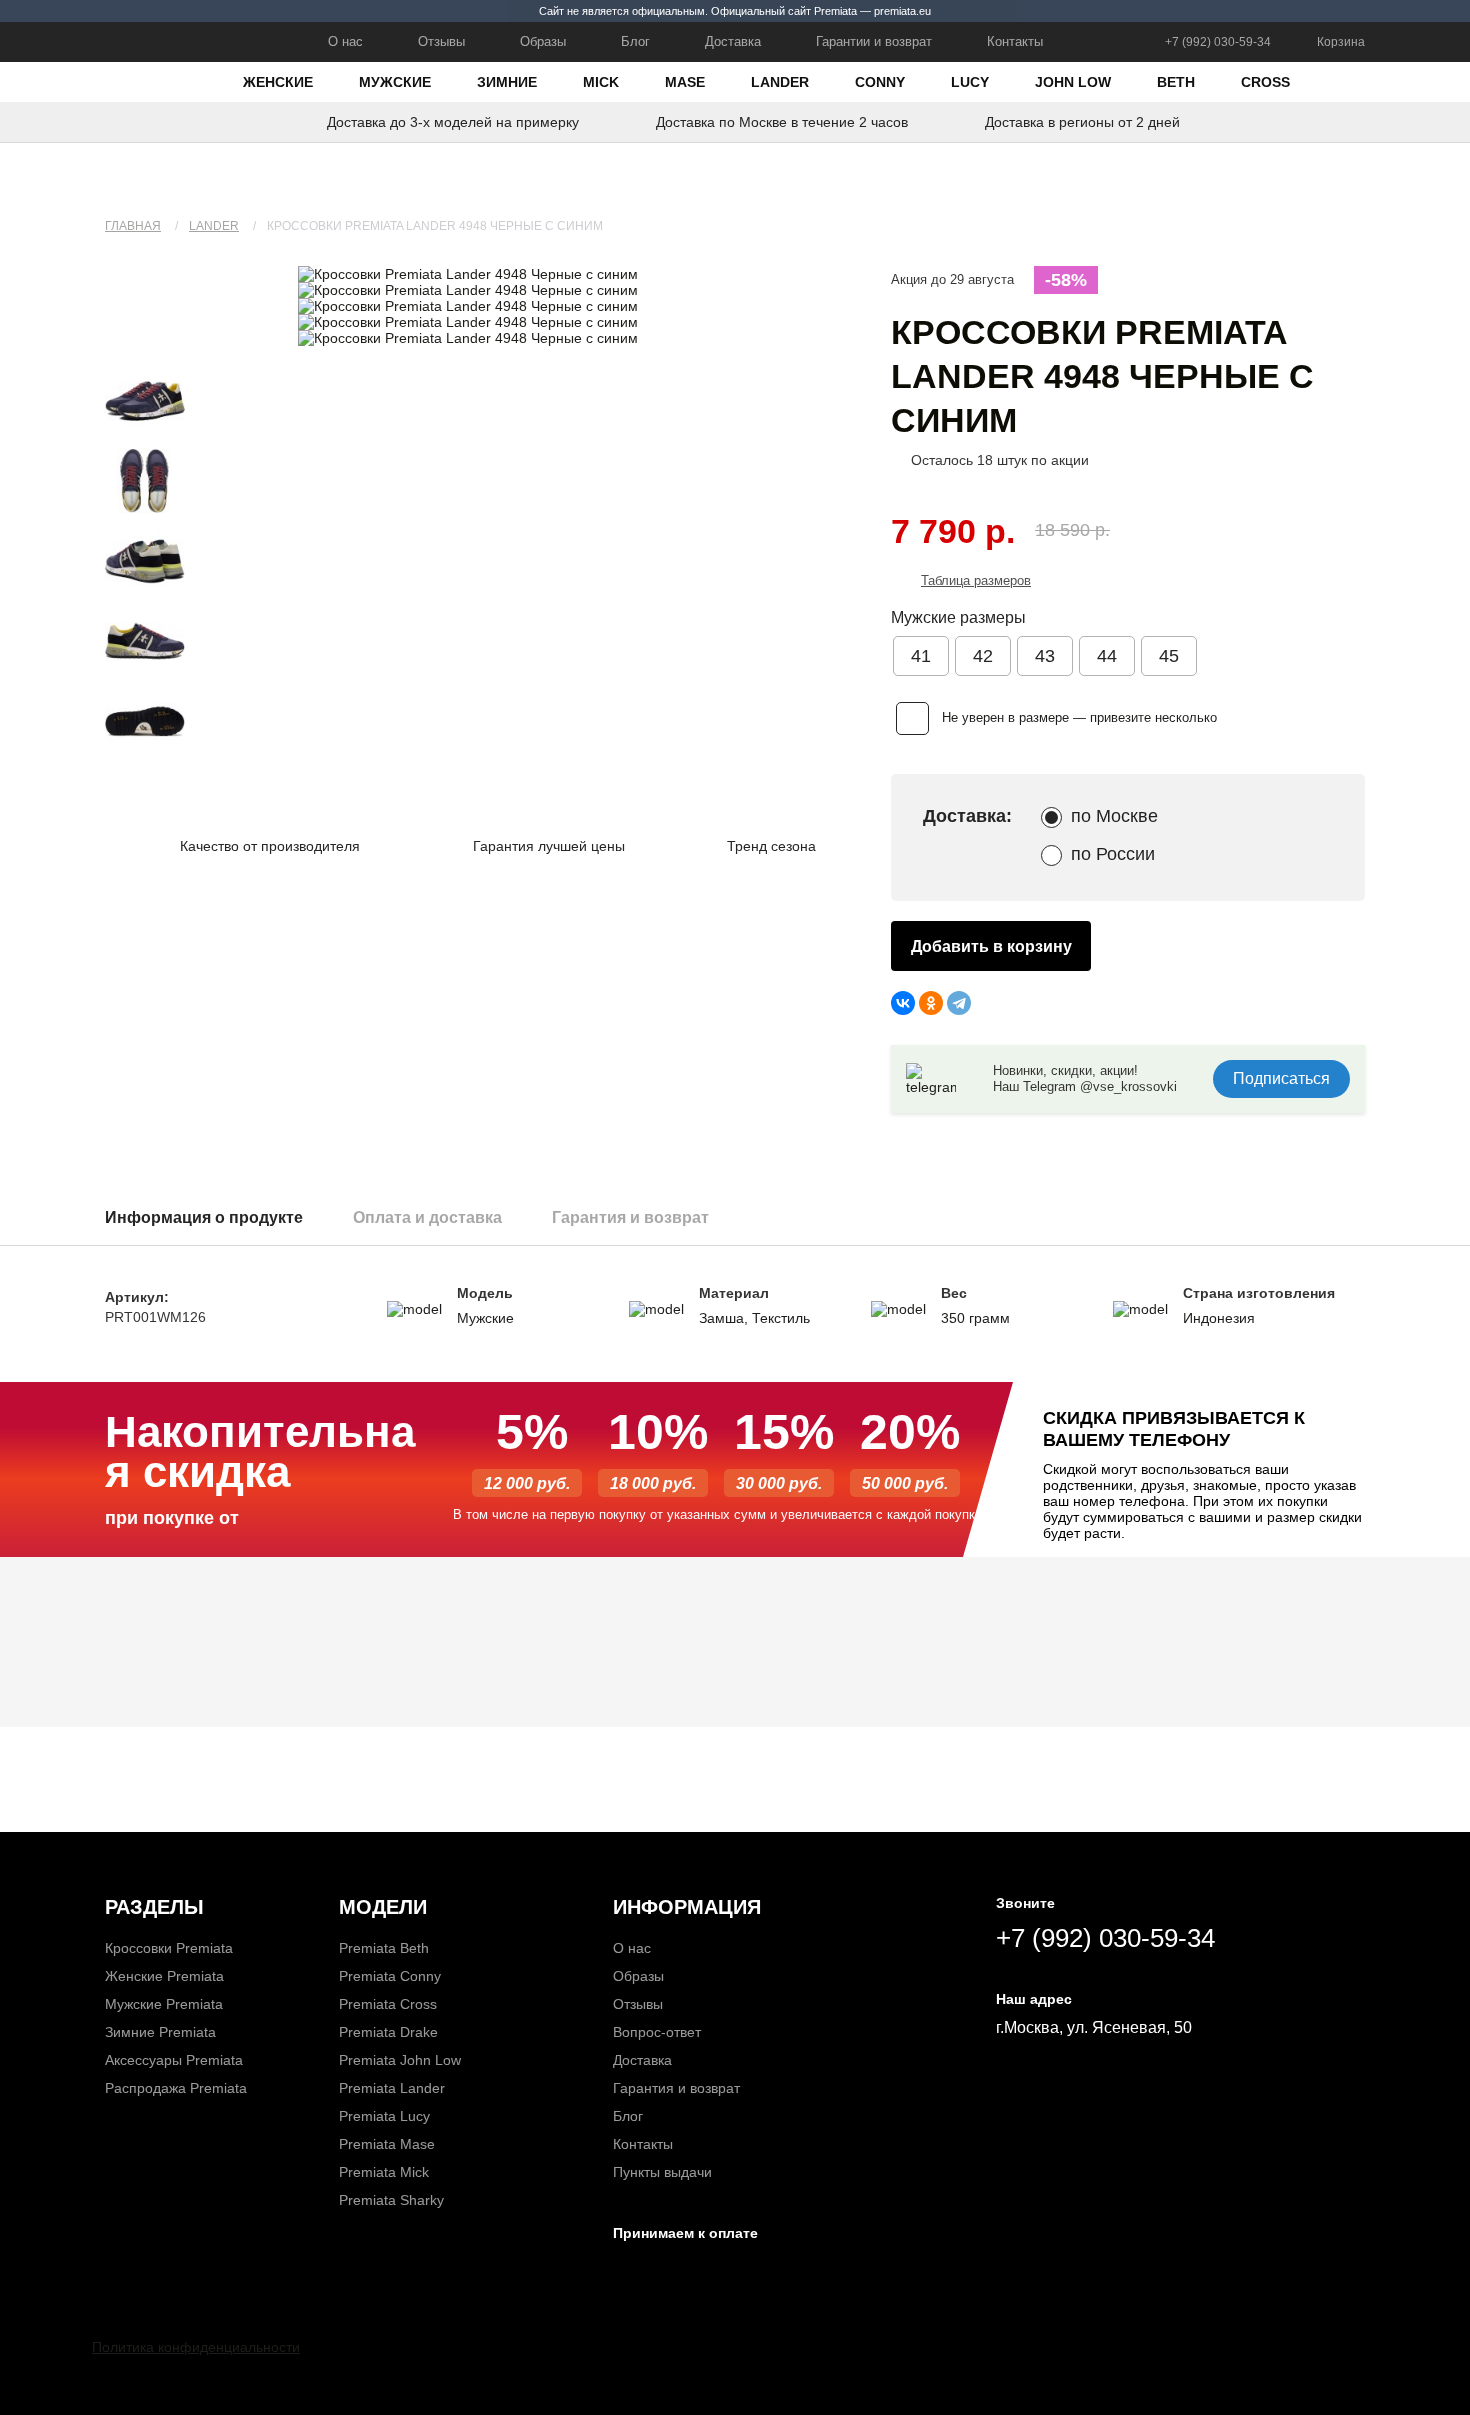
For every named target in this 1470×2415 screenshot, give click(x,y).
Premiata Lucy (384, 2116)
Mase (685, 82)
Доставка (733, 41)
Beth (1176, 82)
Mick (601, 82)
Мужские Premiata (164, 2004)
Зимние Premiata (160, 2032)
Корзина (1341, 42)
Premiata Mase (387, 2144)
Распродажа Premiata (176, 2088)
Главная (133, 226)
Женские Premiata (164, 1976)
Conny (880, 82)
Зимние (507, 82)
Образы (543, 41)
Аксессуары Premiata (174, 2060)
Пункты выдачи (662, 2172)
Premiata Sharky (391, 2200)
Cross (1265, 82)
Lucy (970, 82)
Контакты (1015, 41)
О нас (345, 41)
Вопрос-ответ (657, 2032)
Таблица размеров (976, 580)
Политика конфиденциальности (196, 2347)
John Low (1073, 82)
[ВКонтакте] (903, 1003)
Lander (780, 82)
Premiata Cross (388, 2004)
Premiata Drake (388, 2032)
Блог (635, 41)
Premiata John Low (400, 2060)
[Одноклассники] (931, 1003)
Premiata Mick (384, 2172)
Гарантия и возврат (676, 2088)
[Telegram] (959, 1003)
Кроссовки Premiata (169, 1948)
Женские (278, 82)
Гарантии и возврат (874, 41)
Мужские (395, 82)
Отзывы (441, 41)
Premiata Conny (390, 1976)
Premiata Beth (384, 1948)
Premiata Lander (392, 2088)
